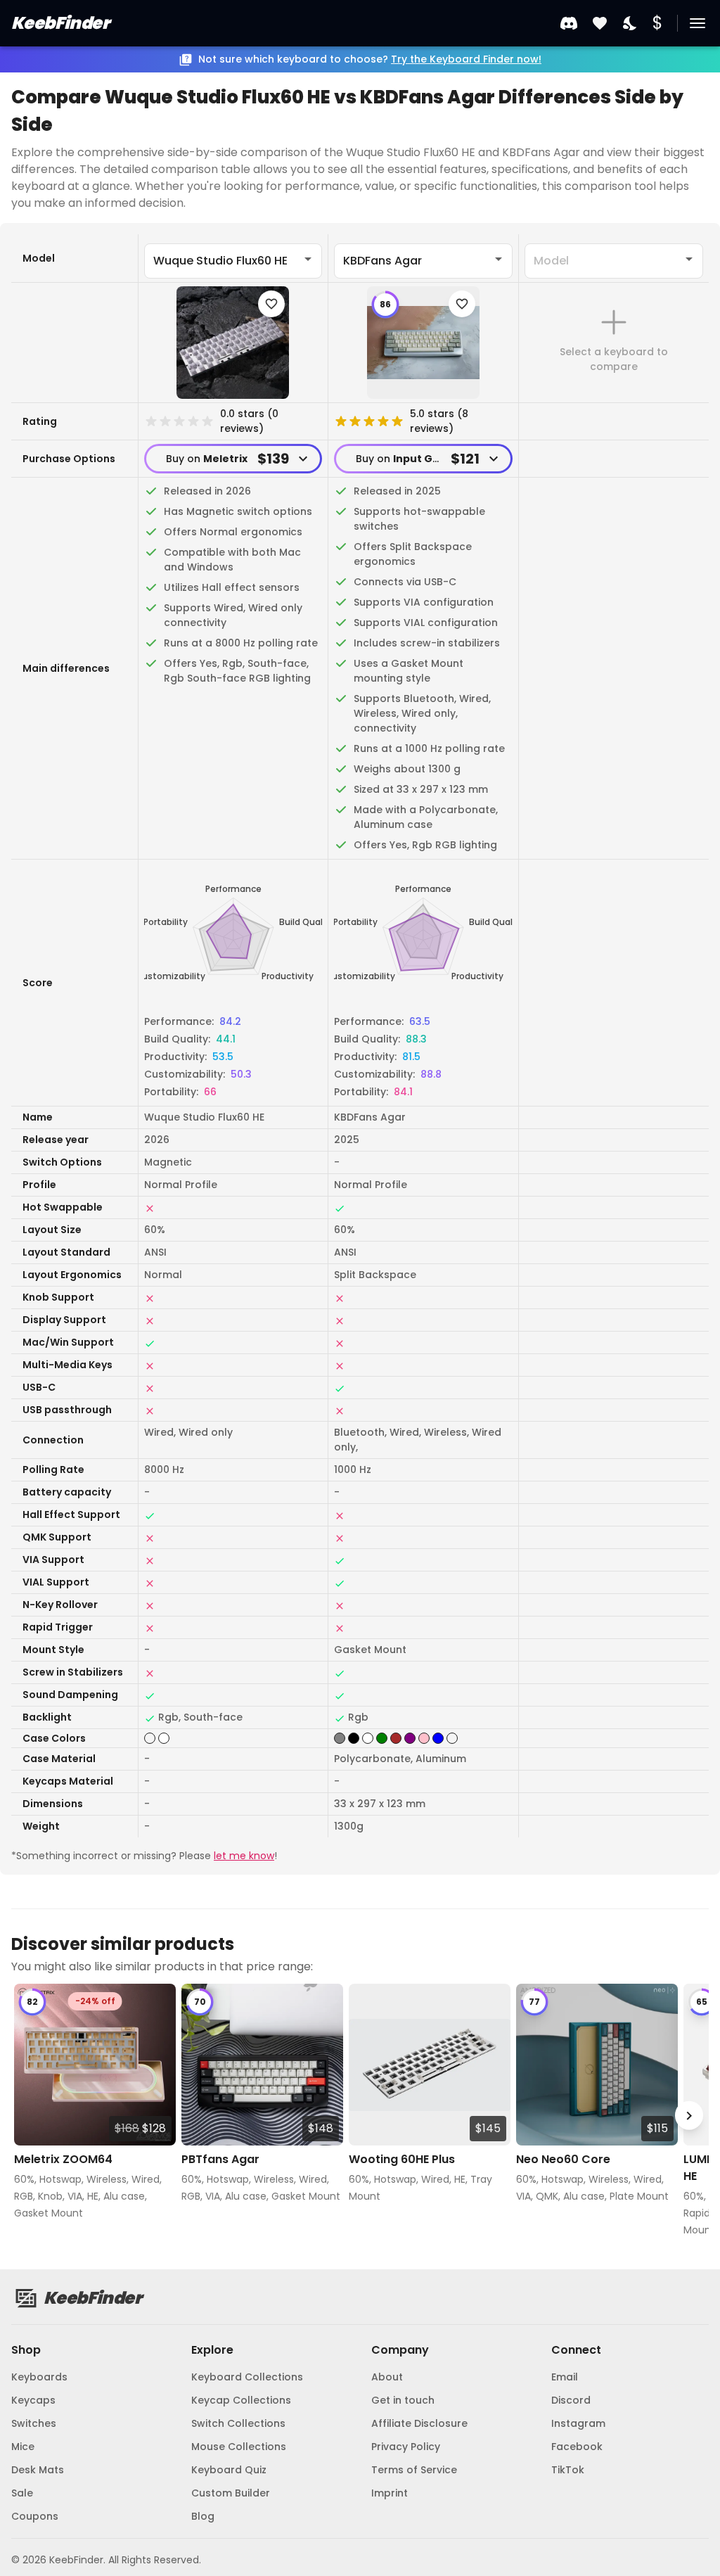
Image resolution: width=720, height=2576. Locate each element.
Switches (34, 2423)
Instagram (578, 2423)
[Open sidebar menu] (697, 23)
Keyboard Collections (247, 2377)
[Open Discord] (569, 23)
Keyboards (39, 2377)
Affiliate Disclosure (419, 2423)
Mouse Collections (239, 2447)
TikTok (568, 2470)
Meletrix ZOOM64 (63, 2159)
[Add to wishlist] (271, 304)
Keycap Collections (241, 2400)
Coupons (35, 2516)
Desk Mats (38, 2470)
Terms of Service (414, 2470)
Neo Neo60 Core (563, 2159)
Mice (23, 2447)
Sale (22, 2493)
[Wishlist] (600, 24)
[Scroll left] (31, 2116)
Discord (571, 2400)
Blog (203, 2516)
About (387, 2377)
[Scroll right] (689, 2116)
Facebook (577, 2447)
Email (565, 2377)
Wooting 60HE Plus (402, 2159)
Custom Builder (231, 2493)
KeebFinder (60, 23)
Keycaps (33, 2400)
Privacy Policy (406, 2447)
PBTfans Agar (220, 2159)
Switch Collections (238, 2423)
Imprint (390, 2493)
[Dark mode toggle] (631, 24)
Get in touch (403, 2400)
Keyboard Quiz (229, 2470)
